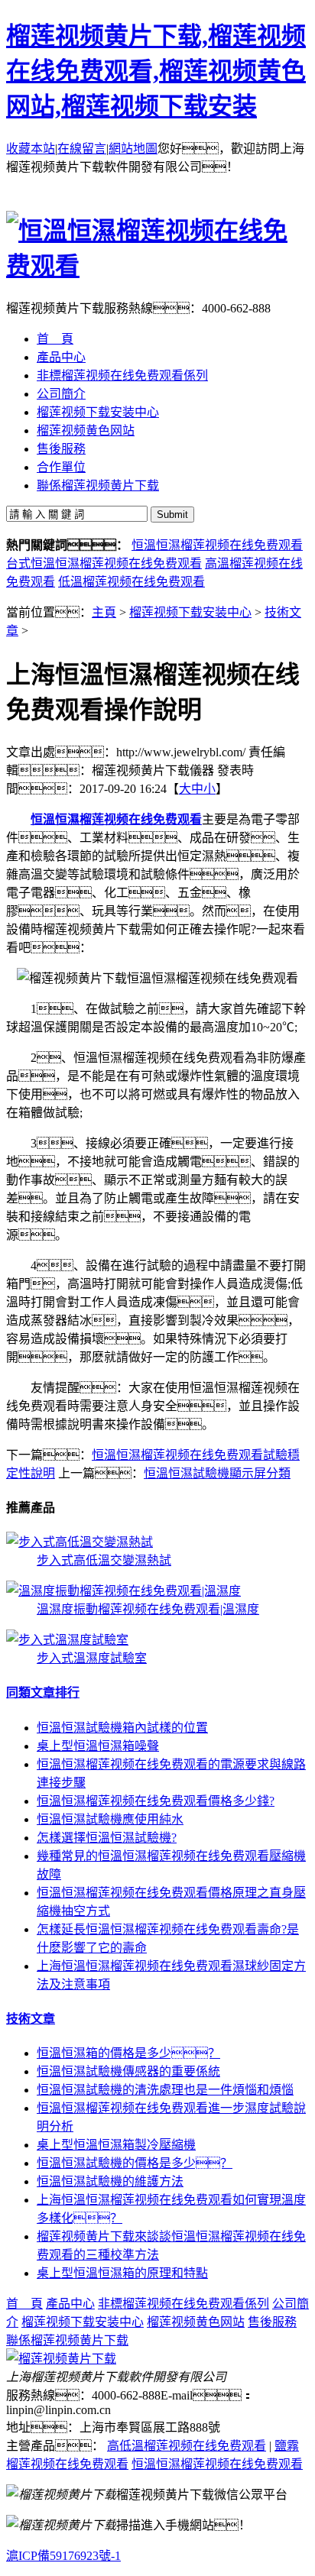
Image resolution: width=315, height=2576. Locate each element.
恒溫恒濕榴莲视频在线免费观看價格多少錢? (156, 1801)
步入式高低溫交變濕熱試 (104, 1560)
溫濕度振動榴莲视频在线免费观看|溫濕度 (148, 1609)
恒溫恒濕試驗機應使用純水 (110, 1819)
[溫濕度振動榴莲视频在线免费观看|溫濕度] (123, 1591)
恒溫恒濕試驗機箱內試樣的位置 (122, 1728)
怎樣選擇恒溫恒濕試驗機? (107, 1838)
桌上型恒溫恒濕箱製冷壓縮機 (116, 2145)
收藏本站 (31, 149)
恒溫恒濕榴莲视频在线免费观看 (217, 545)
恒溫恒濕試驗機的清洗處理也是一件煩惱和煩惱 (165, 2090)
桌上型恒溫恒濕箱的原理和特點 (122, 2273)
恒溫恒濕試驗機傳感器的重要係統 (128, 2071)
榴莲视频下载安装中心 (190, 612)
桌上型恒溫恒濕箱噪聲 (98, 1746)
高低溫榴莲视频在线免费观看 (187, 2446)
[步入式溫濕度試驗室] (67, 1640)
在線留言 (82, 149)
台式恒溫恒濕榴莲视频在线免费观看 (104, 563)
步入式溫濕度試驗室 (92, 1658)
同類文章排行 (43, 1693)
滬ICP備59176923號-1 (63, 2556)
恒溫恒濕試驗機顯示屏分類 (217, 1473)
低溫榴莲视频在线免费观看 (132, 582)
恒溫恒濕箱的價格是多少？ (128, 2053)
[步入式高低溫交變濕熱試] (80, 1542)
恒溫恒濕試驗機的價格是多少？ (135, 2163)
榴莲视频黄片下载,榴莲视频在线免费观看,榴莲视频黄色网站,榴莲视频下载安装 (156, 71)
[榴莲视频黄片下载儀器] (61, 2359)
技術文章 (31, 2019)
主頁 (104, 612)
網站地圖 (133, 149)
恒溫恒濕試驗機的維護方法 (110, 2181)
